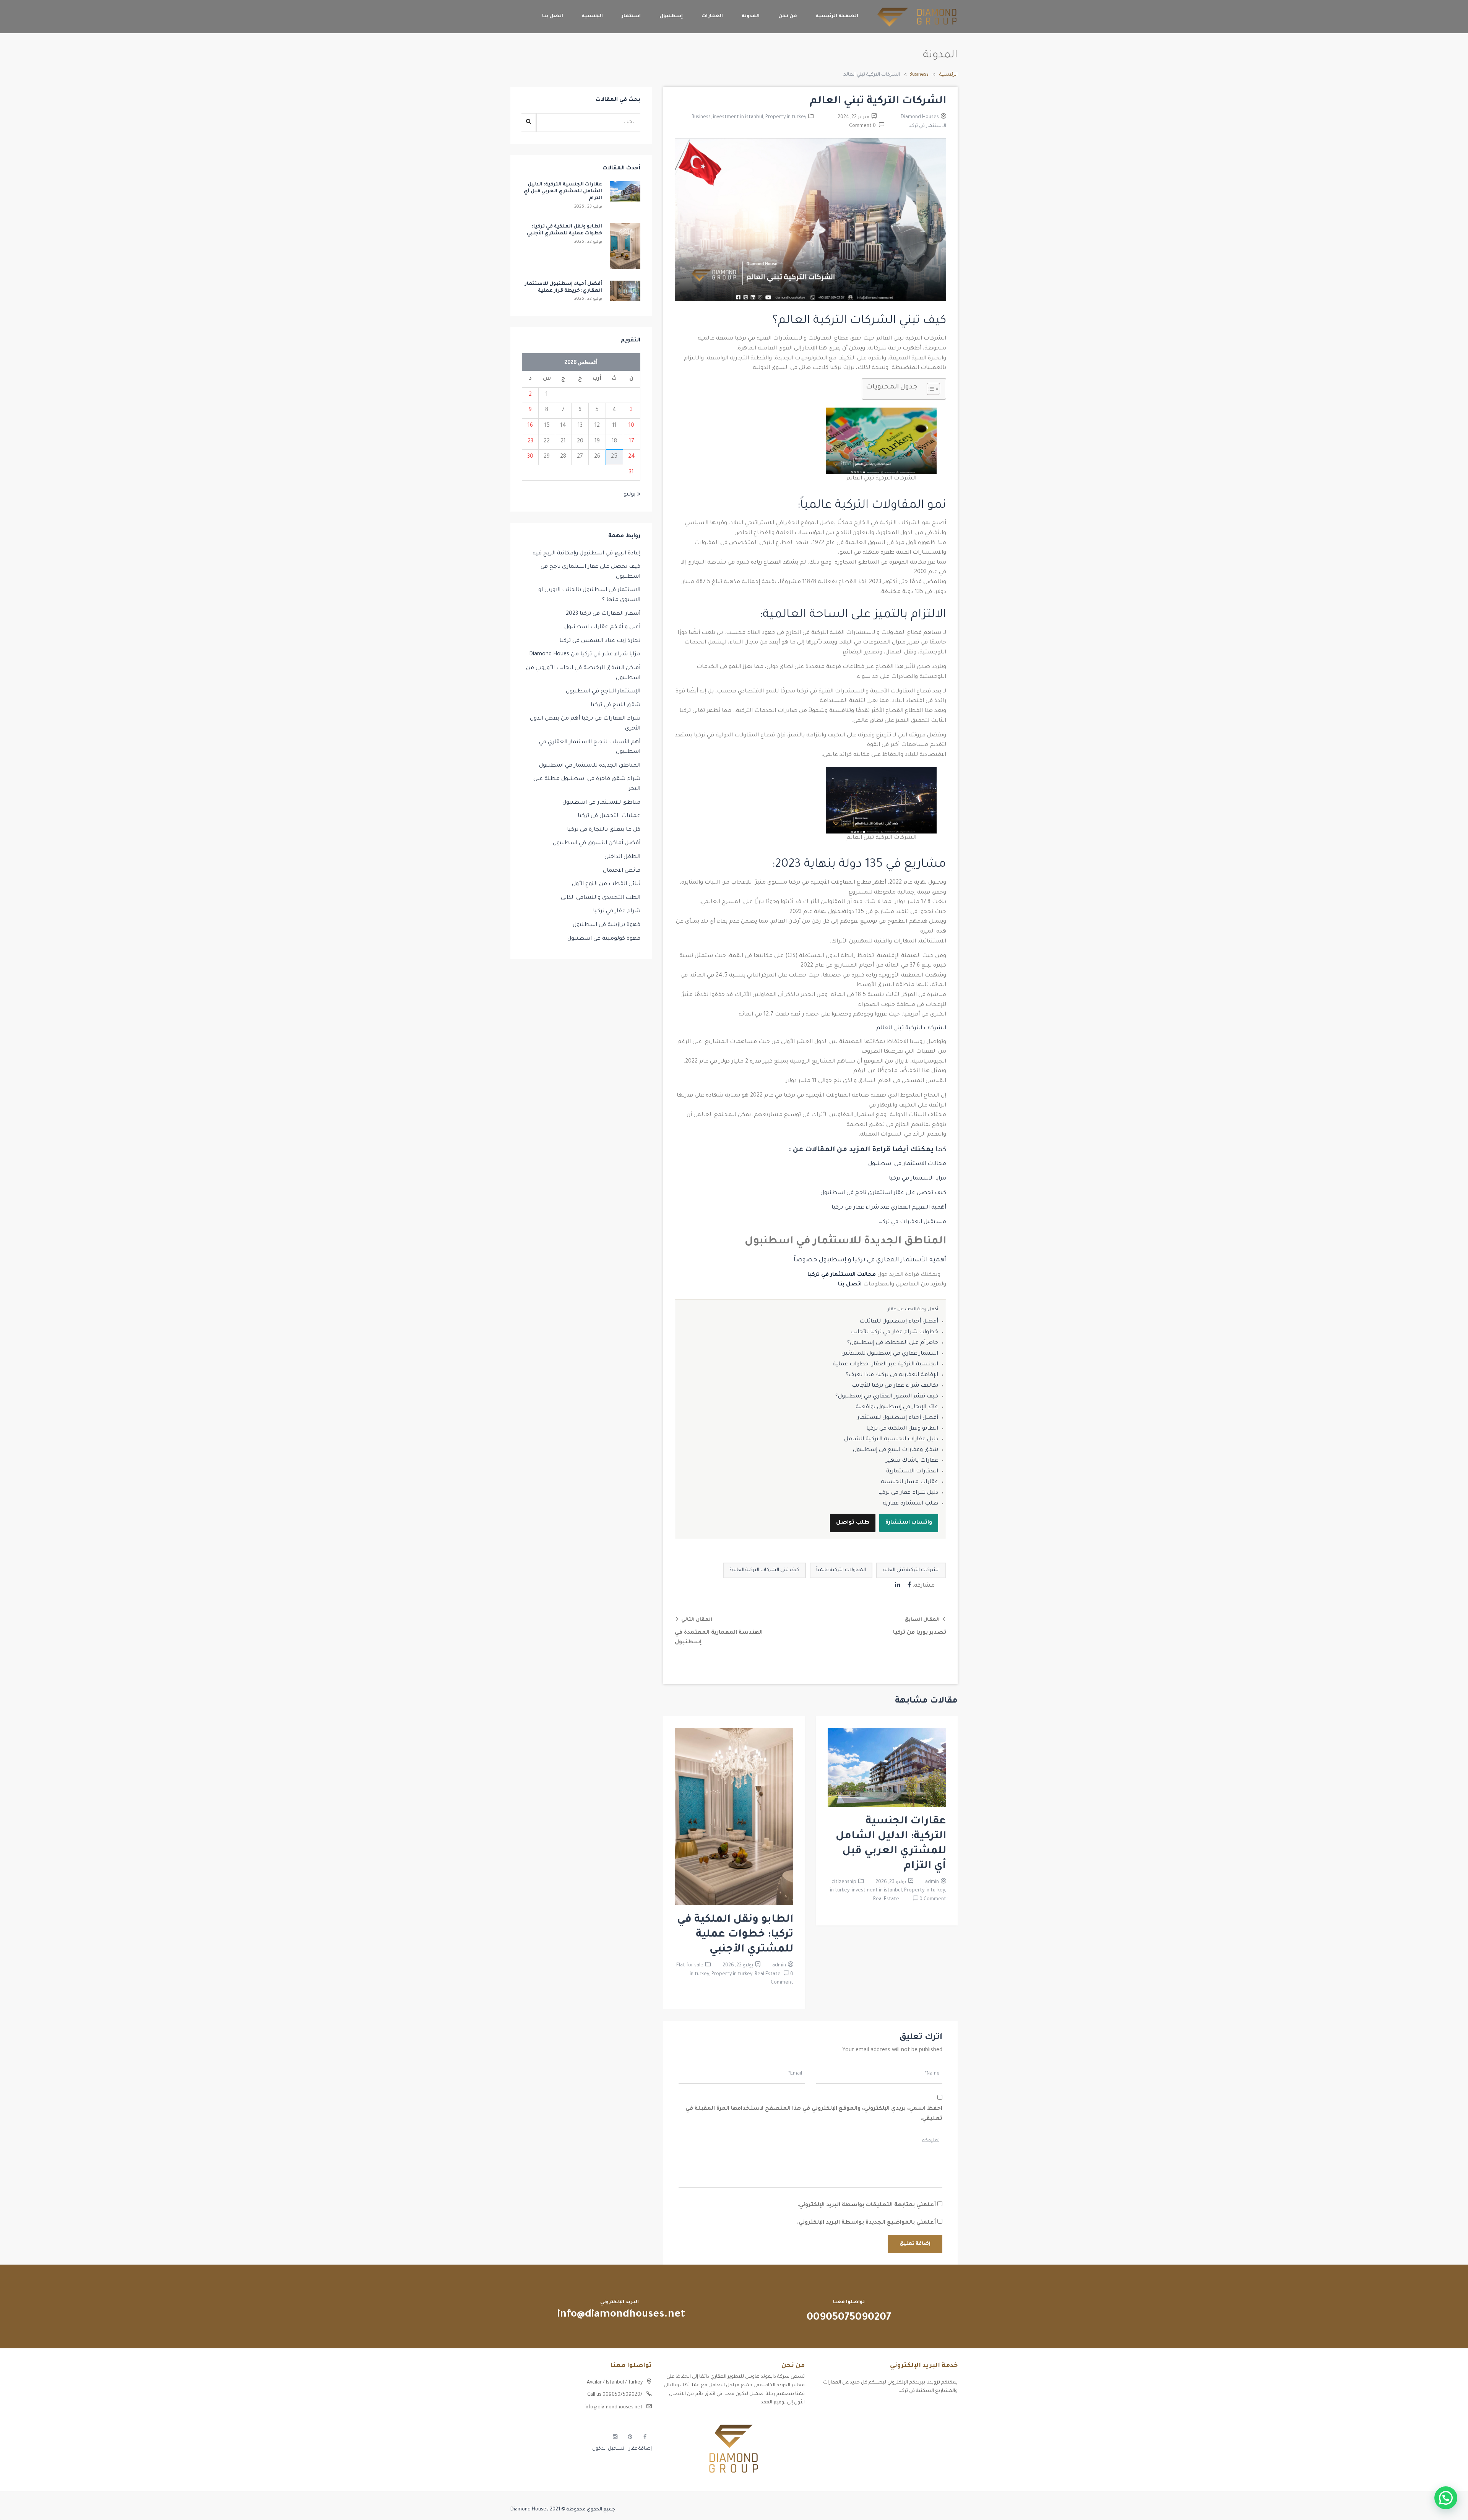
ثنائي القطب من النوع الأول (606, 884)
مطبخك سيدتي (941, 2449)
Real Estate (886, 1899)
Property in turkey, (925, 1891)
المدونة (751, 16)
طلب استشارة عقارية (910, 1504)
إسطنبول (671, 16)
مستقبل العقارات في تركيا (911, 1222)
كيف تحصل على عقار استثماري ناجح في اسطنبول (883, 1193)
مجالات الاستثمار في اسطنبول (907, 1164)
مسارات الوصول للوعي (933, 2422)
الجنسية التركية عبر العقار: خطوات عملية (885, 1365)
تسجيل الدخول (608, 2449)
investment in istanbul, (739, 117)
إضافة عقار (640, 2449)
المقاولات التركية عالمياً (841, 1570)
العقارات (712, 16)
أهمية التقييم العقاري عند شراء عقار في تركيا (889, 1208)
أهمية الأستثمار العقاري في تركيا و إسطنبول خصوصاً (870, 1260)
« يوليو (632, 495)
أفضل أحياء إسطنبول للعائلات (899, 1322)
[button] (1446, 2498)
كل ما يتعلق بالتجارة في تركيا (604, 830)
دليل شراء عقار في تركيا (908, 1493)
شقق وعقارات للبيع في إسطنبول (896, 1450)
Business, (702, 117)
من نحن (788, 16)
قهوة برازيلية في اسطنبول (607, 925)
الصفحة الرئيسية (837, 16)
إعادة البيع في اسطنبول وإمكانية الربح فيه (586, 554)
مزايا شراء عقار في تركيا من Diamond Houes (585, 655)
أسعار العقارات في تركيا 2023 (603, 614)
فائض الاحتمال (622, 871)
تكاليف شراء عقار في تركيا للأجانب (895, 1386)
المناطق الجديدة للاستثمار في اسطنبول (590, 766)
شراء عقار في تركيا (617, 911)
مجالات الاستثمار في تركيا (842, 1275)
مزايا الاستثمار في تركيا (917, 1179)
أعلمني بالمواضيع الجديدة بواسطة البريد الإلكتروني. (866, 2223)
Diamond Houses (920, 117)
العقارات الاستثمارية (912, 1472)
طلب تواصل (853, 1523)
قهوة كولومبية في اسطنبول (604, 939)
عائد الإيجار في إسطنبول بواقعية (897, 1407)
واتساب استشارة (909, 1523)
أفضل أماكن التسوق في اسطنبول (597, 843)
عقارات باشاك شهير (912, 1461)
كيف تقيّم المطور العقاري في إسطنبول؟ (887, 1397)
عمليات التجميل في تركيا (609, 816)
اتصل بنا (553, 16)
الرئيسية (948, 75)
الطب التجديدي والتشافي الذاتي (601, 898)
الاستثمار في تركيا (927, 126)
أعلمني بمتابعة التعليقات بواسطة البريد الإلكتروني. (867, 2205)
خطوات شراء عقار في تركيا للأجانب (894, 1332)
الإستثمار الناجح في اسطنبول (603, 692)
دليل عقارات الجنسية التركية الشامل (891, 1440)
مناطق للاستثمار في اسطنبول (601, 803)
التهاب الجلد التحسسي (933, 2435)
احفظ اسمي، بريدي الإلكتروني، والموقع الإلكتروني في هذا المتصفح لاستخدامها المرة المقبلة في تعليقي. (814, 2114)
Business (919, 75)
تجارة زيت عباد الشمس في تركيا (600, 641)
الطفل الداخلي (622, 857)
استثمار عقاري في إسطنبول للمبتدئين (890, 1354)
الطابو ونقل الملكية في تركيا (902, 1429)
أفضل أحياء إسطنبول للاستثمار (898, 1418)
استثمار (631, 16)
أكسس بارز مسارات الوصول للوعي (920, 2409)
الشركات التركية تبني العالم (911, 1570)
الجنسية (592, 16)
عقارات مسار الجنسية (909, 1482)
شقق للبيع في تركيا (615, 705)
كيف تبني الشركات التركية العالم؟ (764, 1570)
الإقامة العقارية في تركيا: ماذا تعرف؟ (892, 1375)
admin (932, 1882)
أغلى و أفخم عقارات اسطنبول (602, 627)
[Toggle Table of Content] (930, 389)
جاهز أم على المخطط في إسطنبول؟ (893, 1343)
